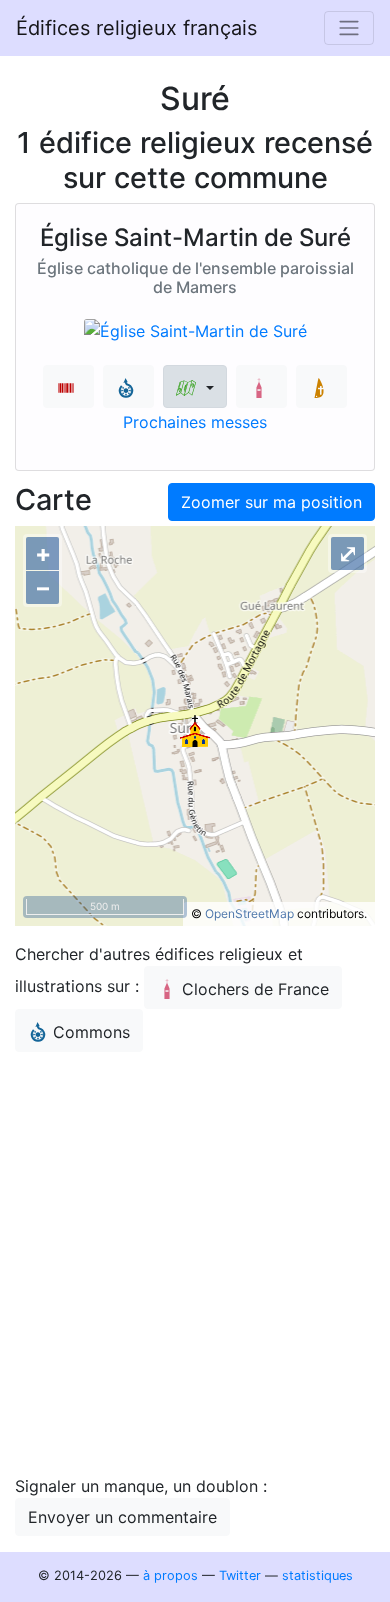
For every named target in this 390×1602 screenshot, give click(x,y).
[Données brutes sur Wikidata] (68, 386)
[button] (194, 386)
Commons (91, 1032)
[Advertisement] (195, 1263)
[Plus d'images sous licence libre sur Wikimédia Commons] (128, 386)
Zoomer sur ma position (271, 502)
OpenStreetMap (249, 913)
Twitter (240, 1575)
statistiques (317, 1575)
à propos (170, 1575)
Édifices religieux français (136, 28)
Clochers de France (255, 989)
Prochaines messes (195, 422)
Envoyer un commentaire (122, 1517)
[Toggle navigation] (349, 28)
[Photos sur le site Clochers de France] (261, 386)
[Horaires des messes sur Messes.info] (321, 386)
